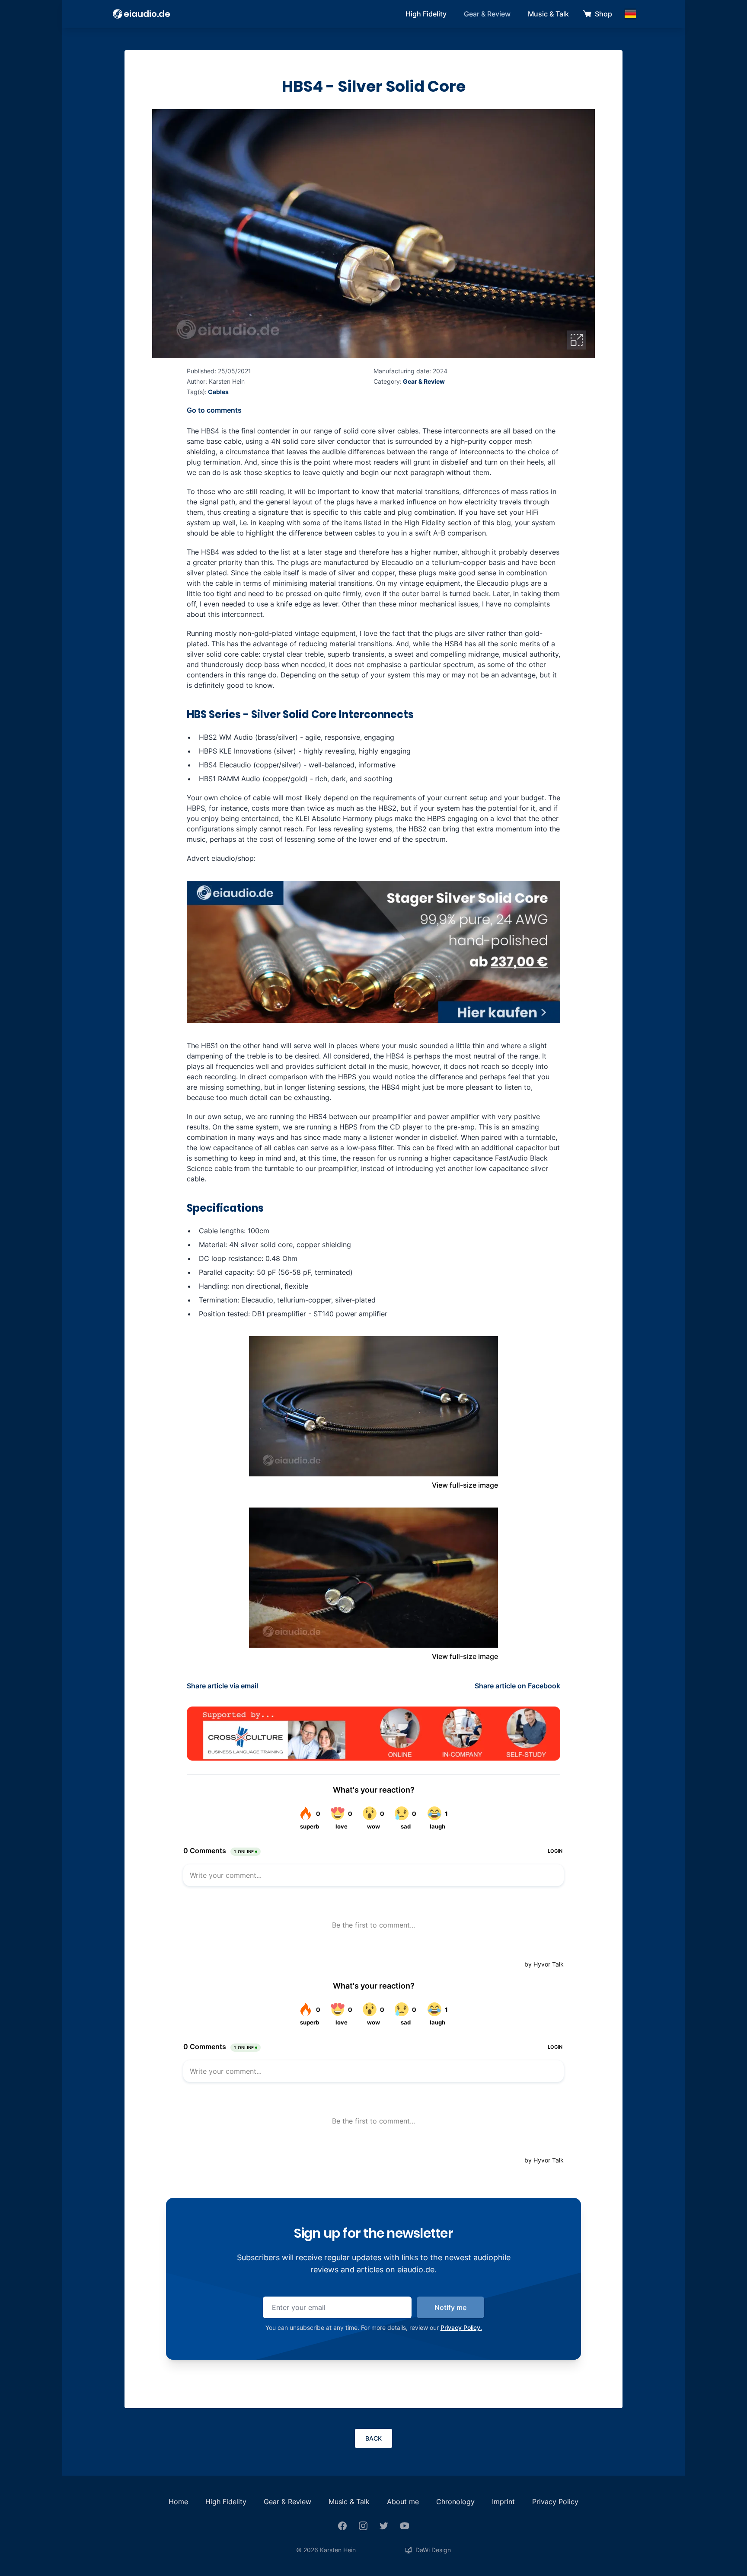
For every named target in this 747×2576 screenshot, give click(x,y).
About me (403, 2502)
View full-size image (465, 1485)
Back (373, 2438)
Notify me (450, 2307)
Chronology (455, 2502)
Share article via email (222, 1686)
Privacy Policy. (461, 2327)
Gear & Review (487, 14)
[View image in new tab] (577, 340)
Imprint (503, 2502)
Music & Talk (548, 14)
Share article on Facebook (517, 1686)
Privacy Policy (555, 2502)
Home (178, 2502)
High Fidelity (426, 14)
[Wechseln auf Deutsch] (630, 14)
